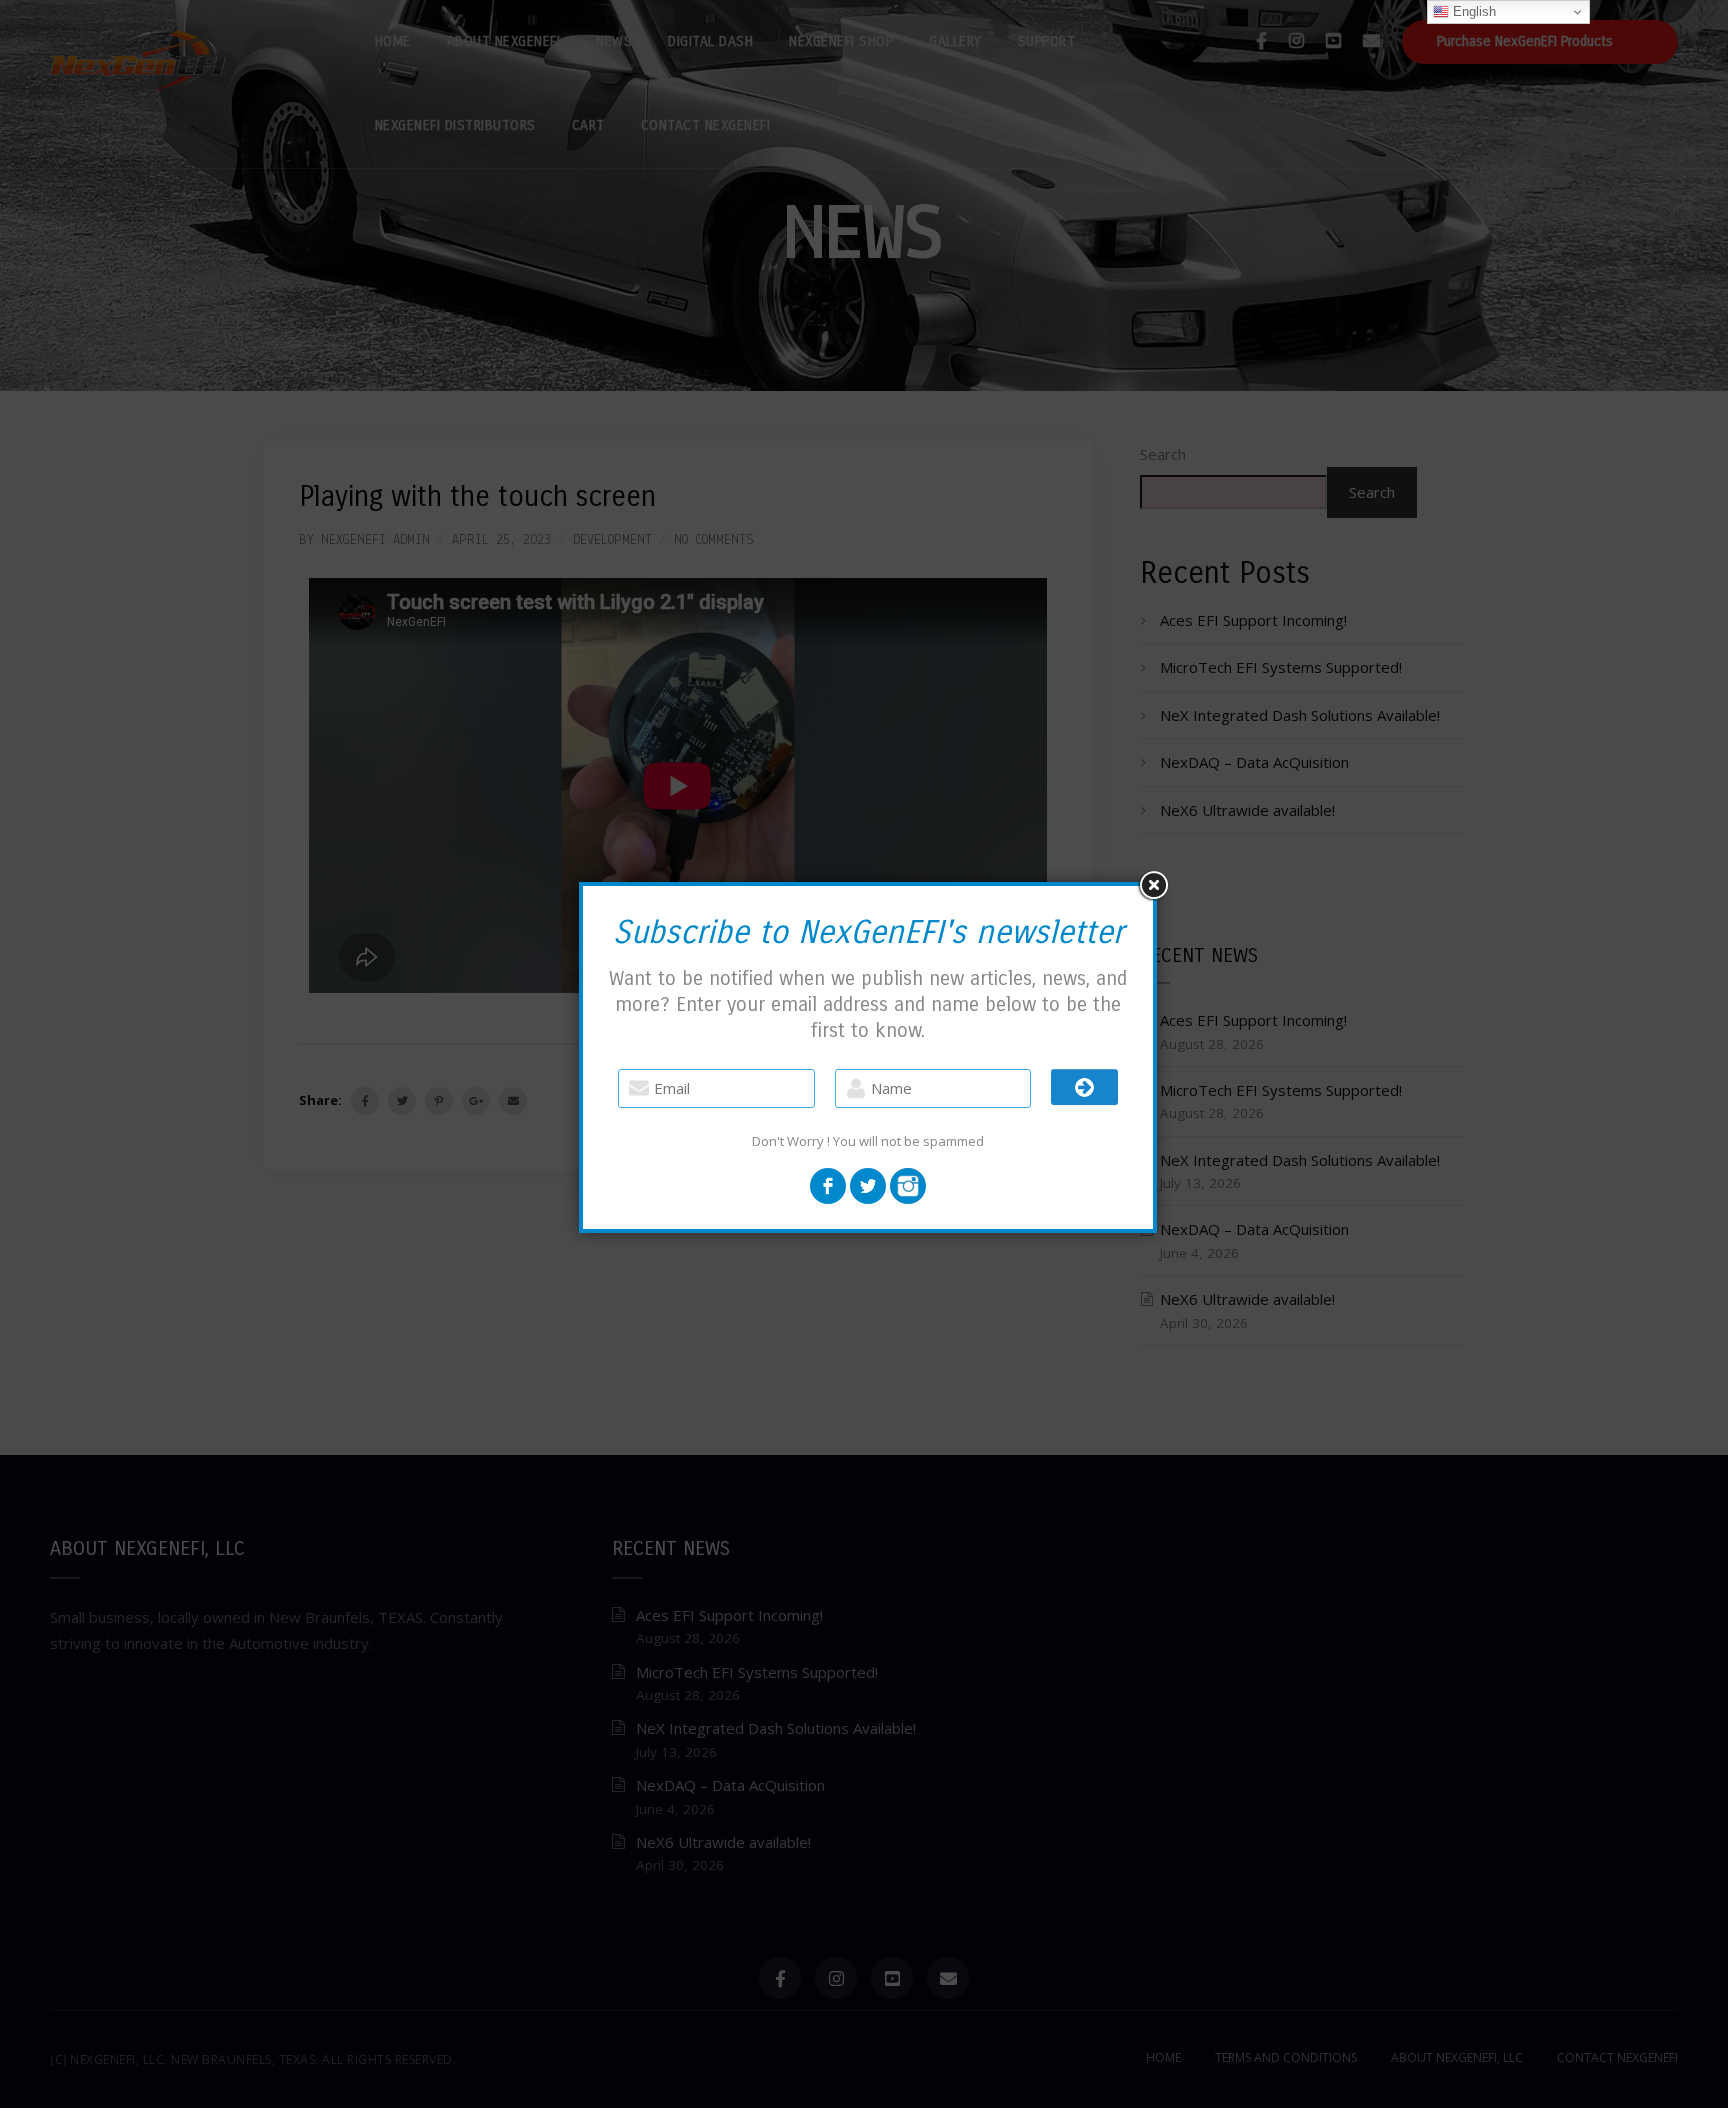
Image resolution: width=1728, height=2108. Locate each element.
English (1472, 11)
